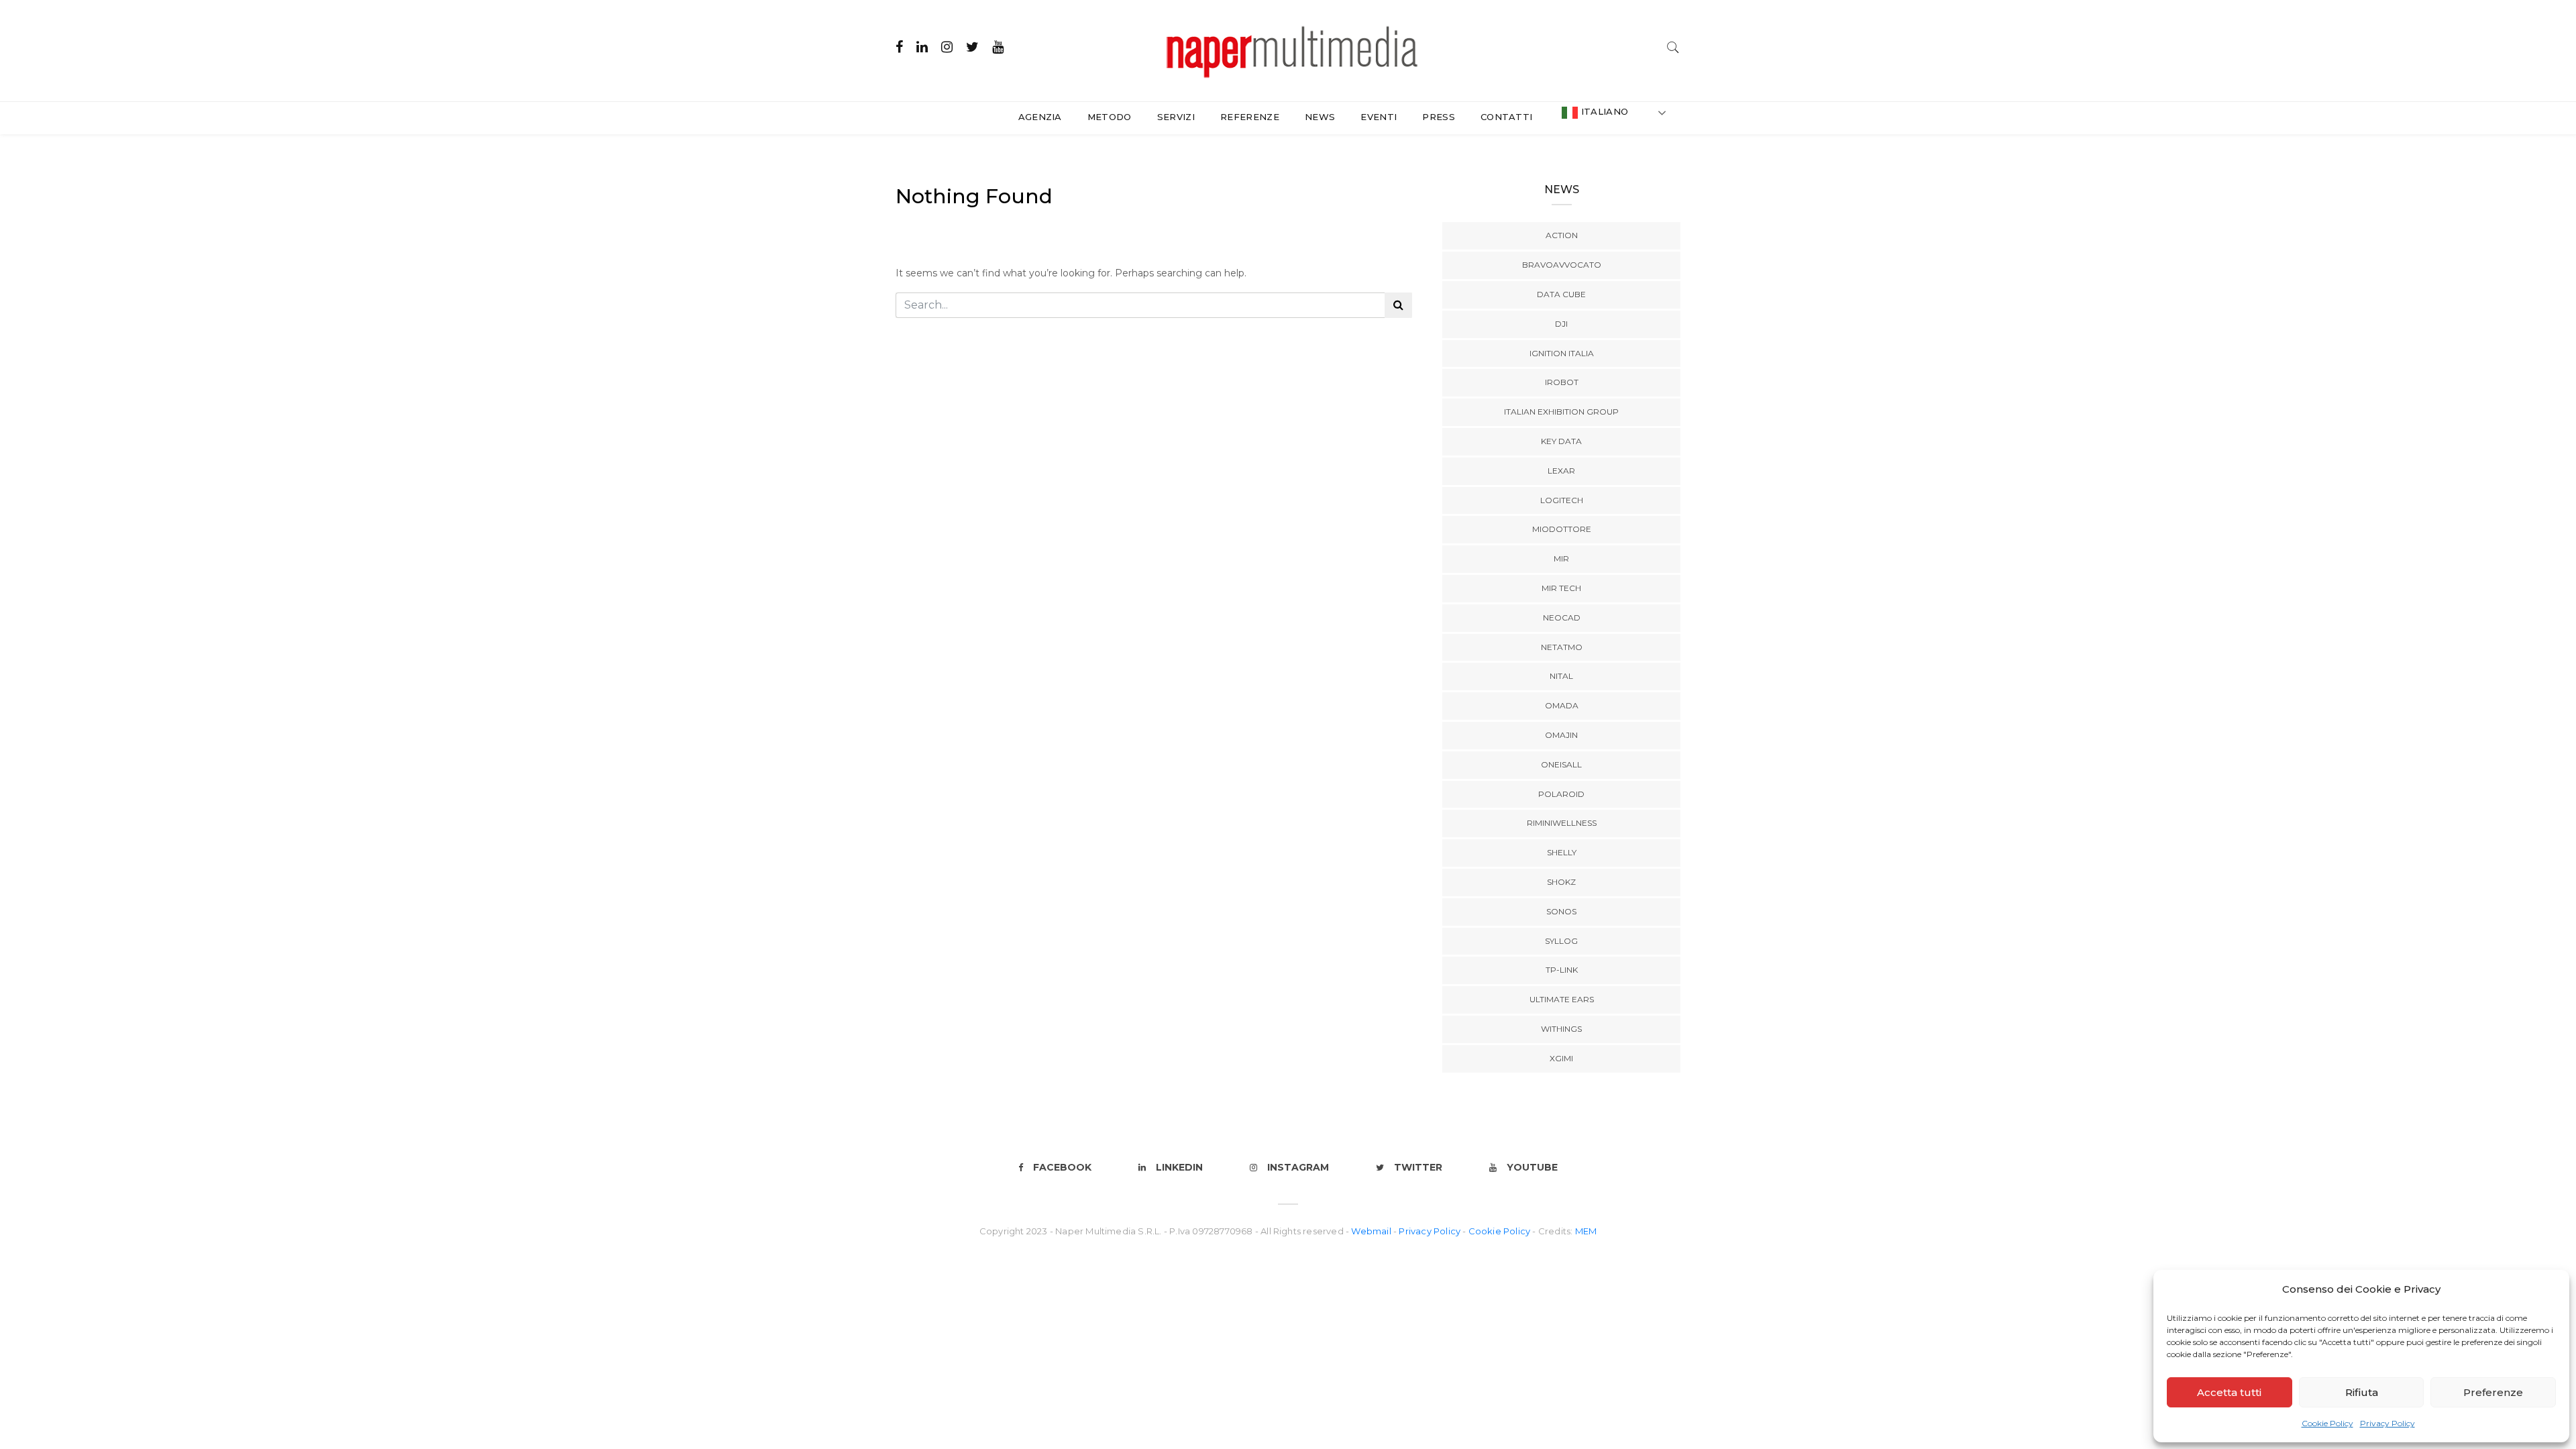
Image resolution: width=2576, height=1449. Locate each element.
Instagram (1298, 1167)
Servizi (1176, 117)
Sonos (1561, 911)
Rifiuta (2362, 1392)
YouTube (1532, 1167)
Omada (1562, 705)
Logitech (1562, 500)
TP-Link (1562, 970)
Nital (1561, 676)
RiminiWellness (1562, 823)
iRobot (1562, 382)
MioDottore (1562, 529)
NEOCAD (1562, 618)
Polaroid (1561, 794)
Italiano (1603, 111)
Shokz (1561, 882)
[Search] (1673, 46)
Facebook (1062, 1167)
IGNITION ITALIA (1562, 353)
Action (1562, 235)
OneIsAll (1561, 764)
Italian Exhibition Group (1561, 412)
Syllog (1561, 941)
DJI (1561, 324)
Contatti (1507, 117)
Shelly (1562, 852)
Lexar (1561, 471)
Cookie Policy (2327, 1423)
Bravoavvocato (1562, 265)
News (1320, 117)
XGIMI (1561, 1058)
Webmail (1372, 1231)
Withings (1561, 1029)
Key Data (1561, 441)
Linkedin (1179, 1167)
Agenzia (1040, 117)
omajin (1561, 735)
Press (1439, 117)
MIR (1561, 558)
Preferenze (2493, 1392)
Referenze (1250, 117)
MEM (1586, 1231)
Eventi (1379, 117)
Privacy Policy (2387, 1423)
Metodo (1110, 117)
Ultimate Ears (1562, 999)
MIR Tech (1561, 588)
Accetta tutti (2229, 1392)
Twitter (1418, 1167)
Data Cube (1561, 294)
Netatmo (1562, 647)
